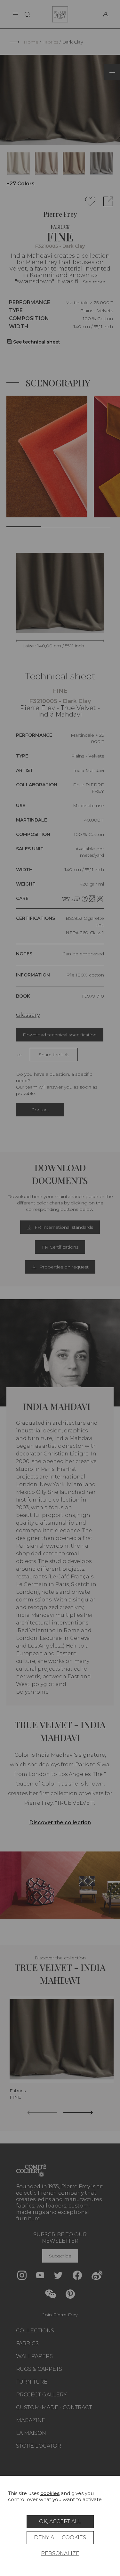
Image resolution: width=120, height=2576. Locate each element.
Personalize (60, 2553)
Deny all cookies (60, 2537)
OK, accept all (60, 2521)
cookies (50, 2493)
